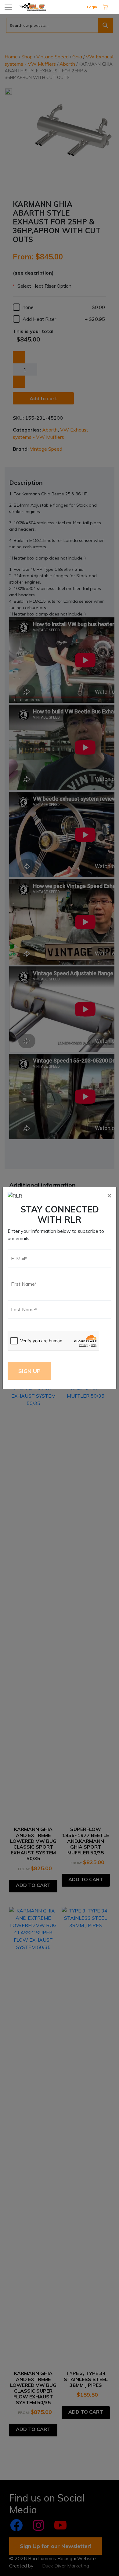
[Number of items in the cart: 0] (105, 7)
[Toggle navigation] (8, 7)
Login (92, 7)
